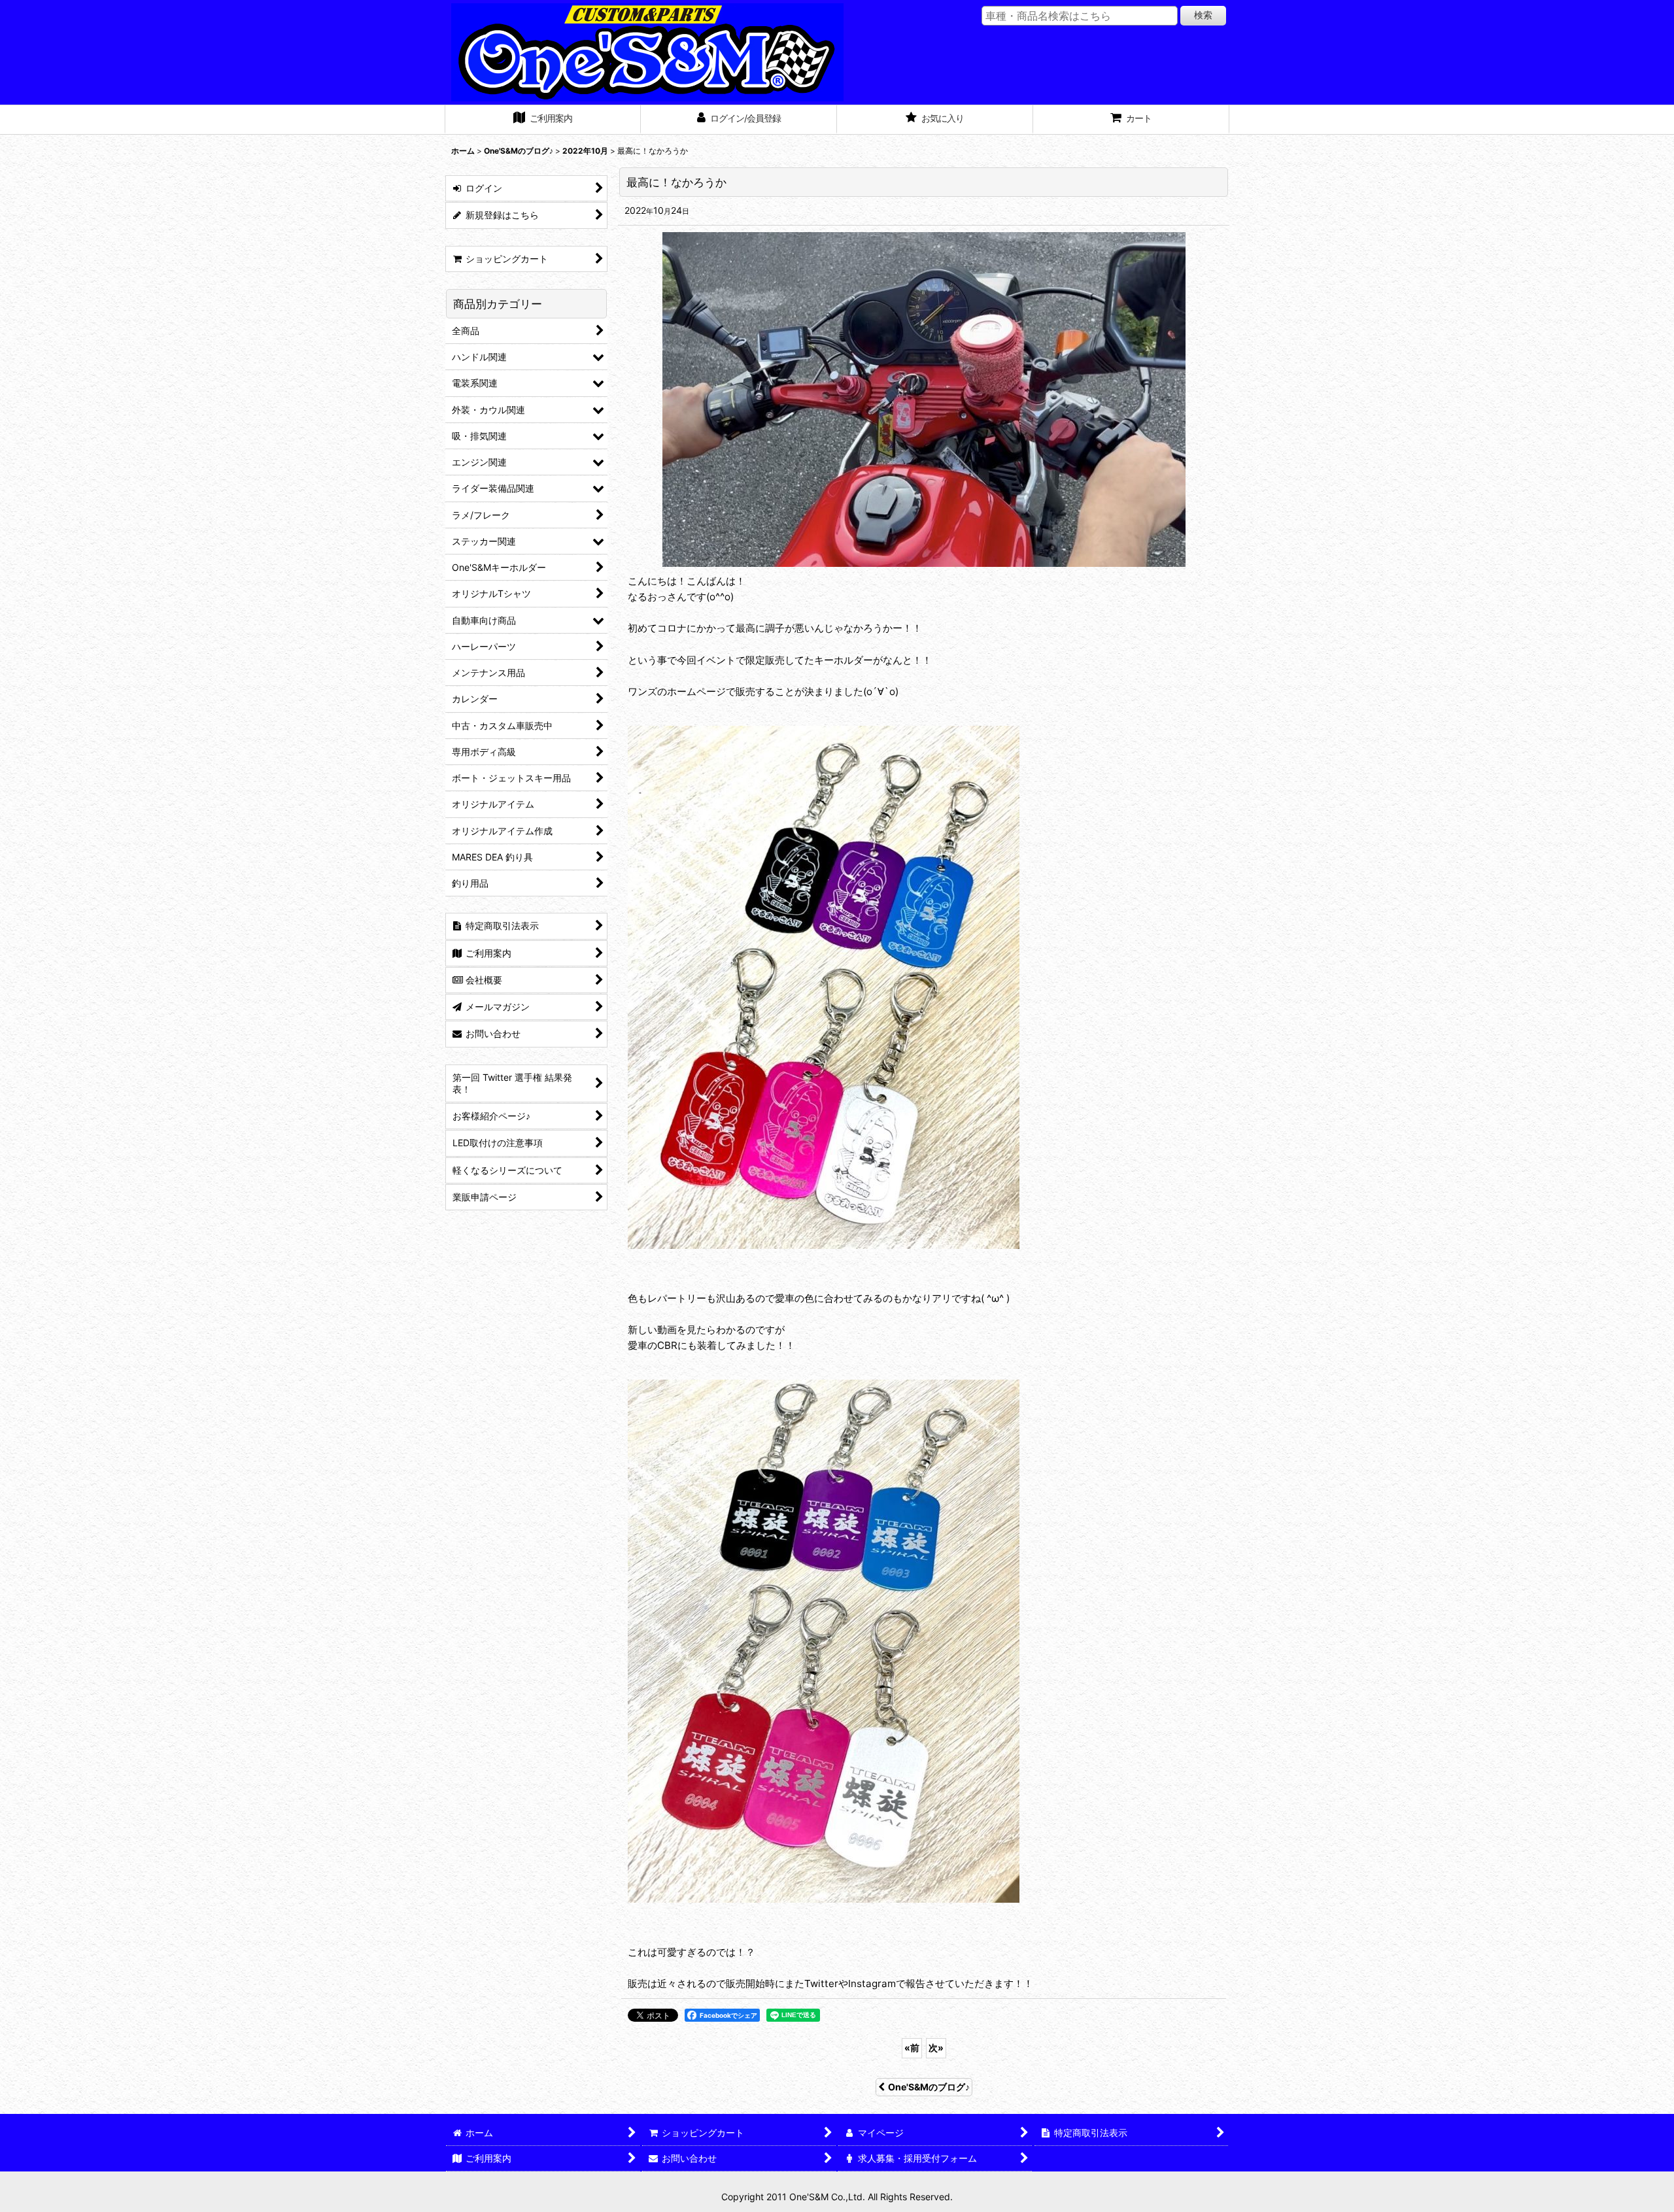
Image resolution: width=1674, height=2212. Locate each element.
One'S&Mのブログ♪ (929, 2087)
